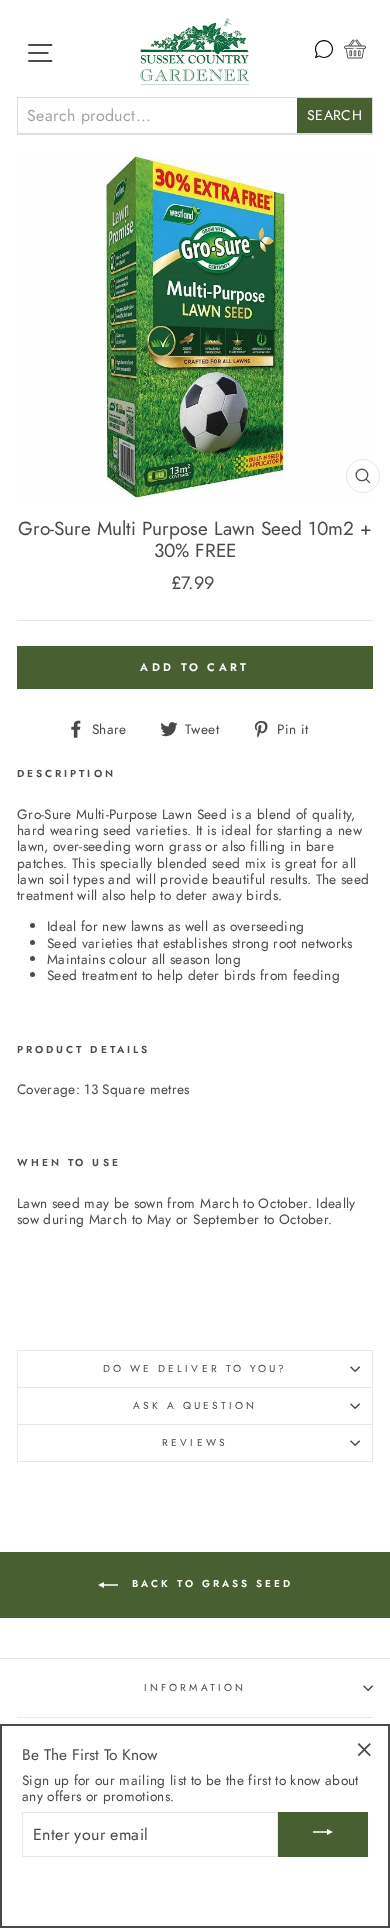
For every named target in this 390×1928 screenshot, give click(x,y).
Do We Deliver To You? (195, 1368)
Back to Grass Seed (209, 1584)
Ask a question (195, 1405)
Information (195, 1687)
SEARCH (334, 115)
